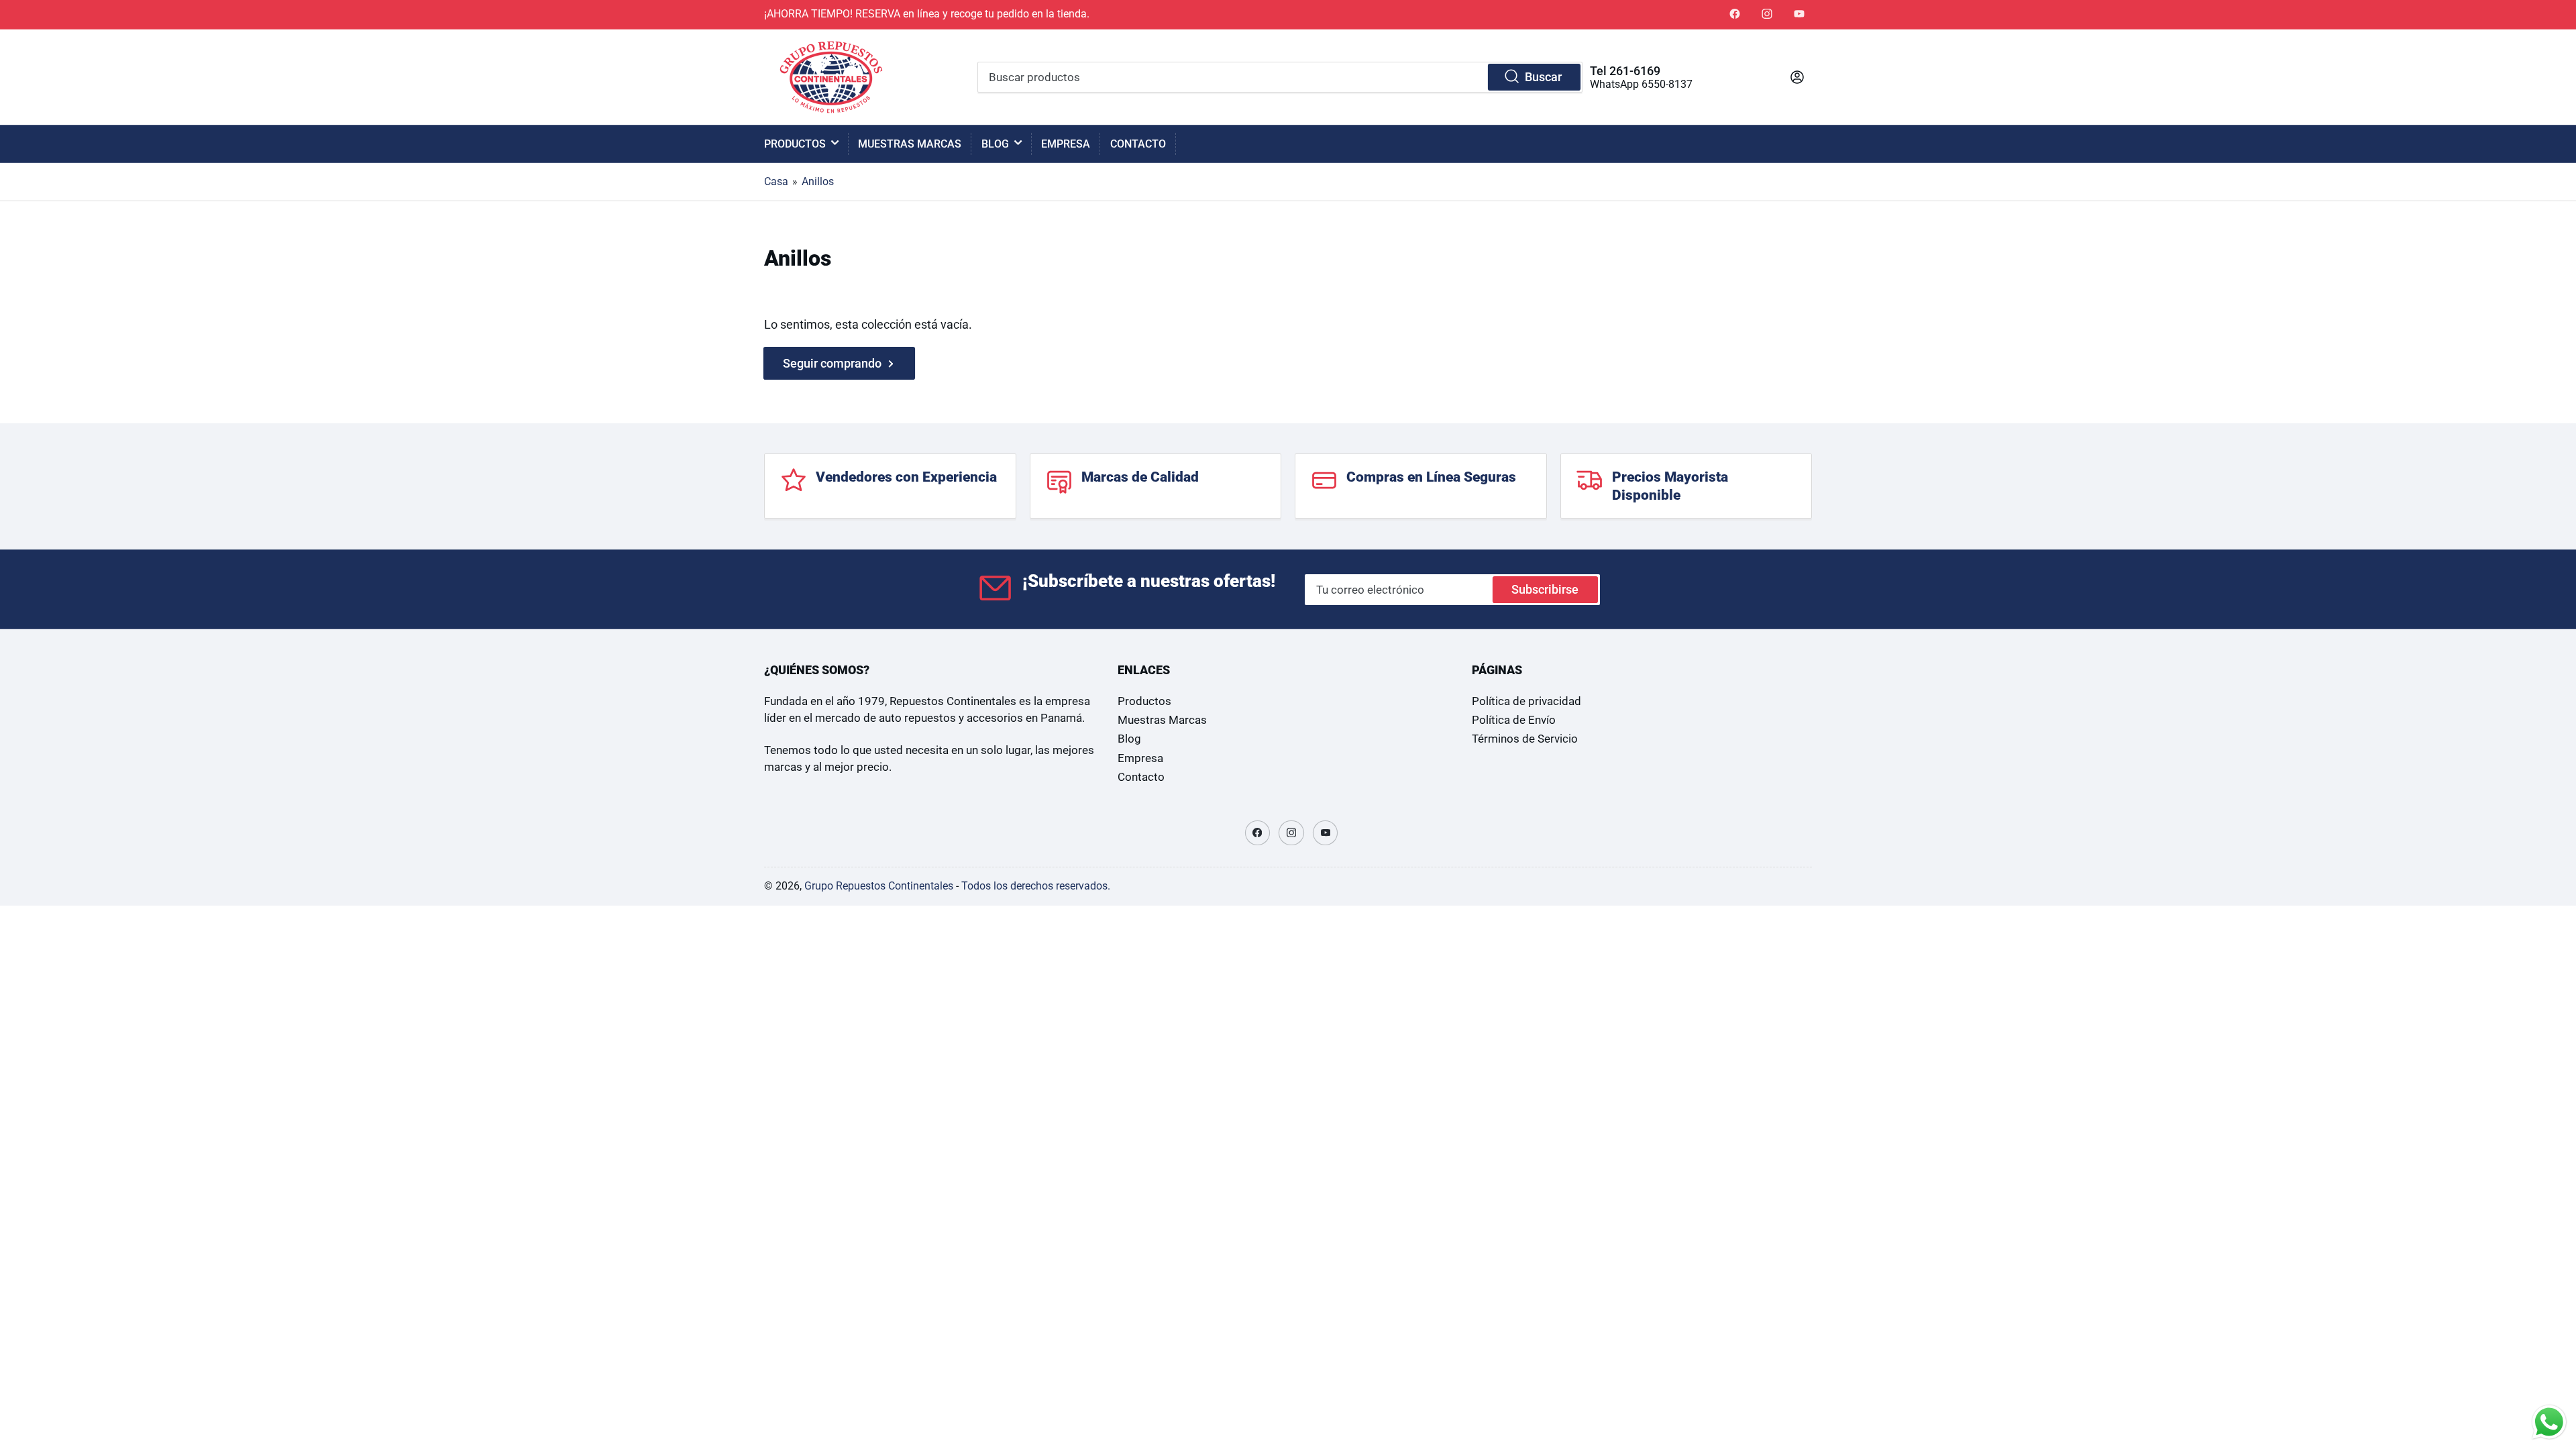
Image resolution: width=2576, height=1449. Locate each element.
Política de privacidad (1526, 701)
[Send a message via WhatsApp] (2549, 1422)
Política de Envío (1514, 720)
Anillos (818, 181)
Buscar (1543, 77)
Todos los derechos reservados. (1036, 886)
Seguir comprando (832, 363)
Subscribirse (1545, 589)
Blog (995, 144)
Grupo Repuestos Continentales (879, 886)
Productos (795, 144)
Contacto (1138, 144)
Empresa (1066, 144)
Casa (776, 181)
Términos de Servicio (1525, 739)
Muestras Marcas (910, 144)
